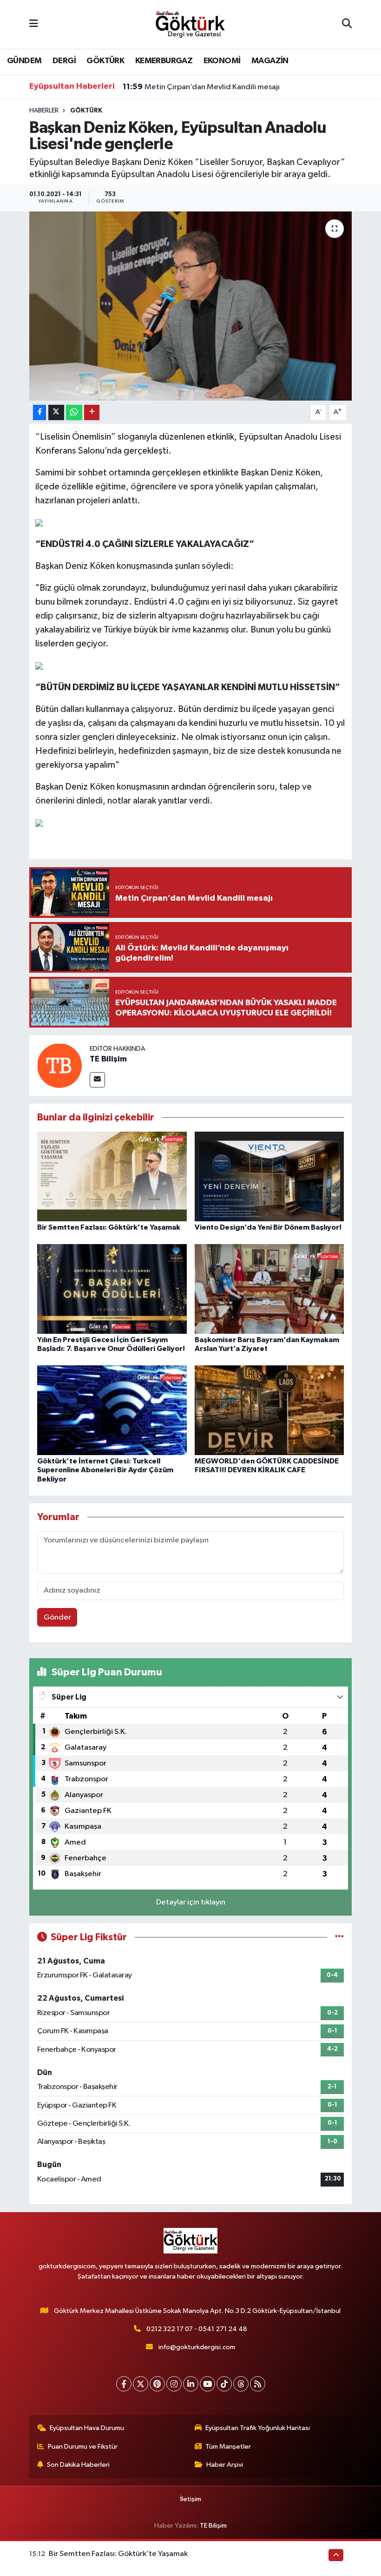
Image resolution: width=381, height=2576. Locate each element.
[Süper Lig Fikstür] (339, 1937)
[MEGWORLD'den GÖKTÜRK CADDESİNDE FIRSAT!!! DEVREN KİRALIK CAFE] (269, 1410)
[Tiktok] (224, 2384)
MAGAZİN (270, 61)
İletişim (191, 2499)
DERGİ (64, 61)
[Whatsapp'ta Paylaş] (74, 412)
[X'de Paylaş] (56, 412)
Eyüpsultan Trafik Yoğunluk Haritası (258, 2428)
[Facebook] (124, 2384)
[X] (141, 2384)
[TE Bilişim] (59, 1065)
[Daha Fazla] (92, 412)
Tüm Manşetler (228, 2447)
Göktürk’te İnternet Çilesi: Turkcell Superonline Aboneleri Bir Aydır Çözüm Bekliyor (105, 1470)
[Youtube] (207, 2384)
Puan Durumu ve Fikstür (83, 2447)
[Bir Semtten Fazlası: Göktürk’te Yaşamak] (112, 1176)
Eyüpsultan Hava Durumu (87, 2428)
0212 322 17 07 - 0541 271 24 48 (197, 2329)
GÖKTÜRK (105, 61)
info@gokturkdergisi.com (197, 2347)
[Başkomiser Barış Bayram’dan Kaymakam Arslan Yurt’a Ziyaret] (269, 1288)
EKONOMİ (222, 61)
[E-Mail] (97, 1080)
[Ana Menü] (34, 24)
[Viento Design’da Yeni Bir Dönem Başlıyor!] (269, 1176)
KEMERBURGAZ (164, 61)
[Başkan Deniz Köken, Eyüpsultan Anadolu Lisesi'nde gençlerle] (191, 306)
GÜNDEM (24, 61)
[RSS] (258, 2384)
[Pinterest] (157, 2384)
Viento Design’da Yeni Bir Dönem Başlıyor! (268, 1227)
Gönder (57, 1617)
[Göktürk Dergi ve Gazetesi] (190, 24)
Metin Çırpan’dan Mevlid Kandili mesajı (201, 87)
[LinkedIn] (191, 2384)
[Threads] (241, 2384)
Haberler (44, 111)
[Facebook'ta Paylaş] (39, 412)
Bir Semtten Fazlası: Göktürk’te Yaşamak (109, 1227)
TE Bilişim (108, 1059)
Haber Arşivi (225, 2465)
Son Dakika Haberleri (78, 2465)
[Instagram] (174, 2384)
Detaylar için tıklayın (191, 1902)
